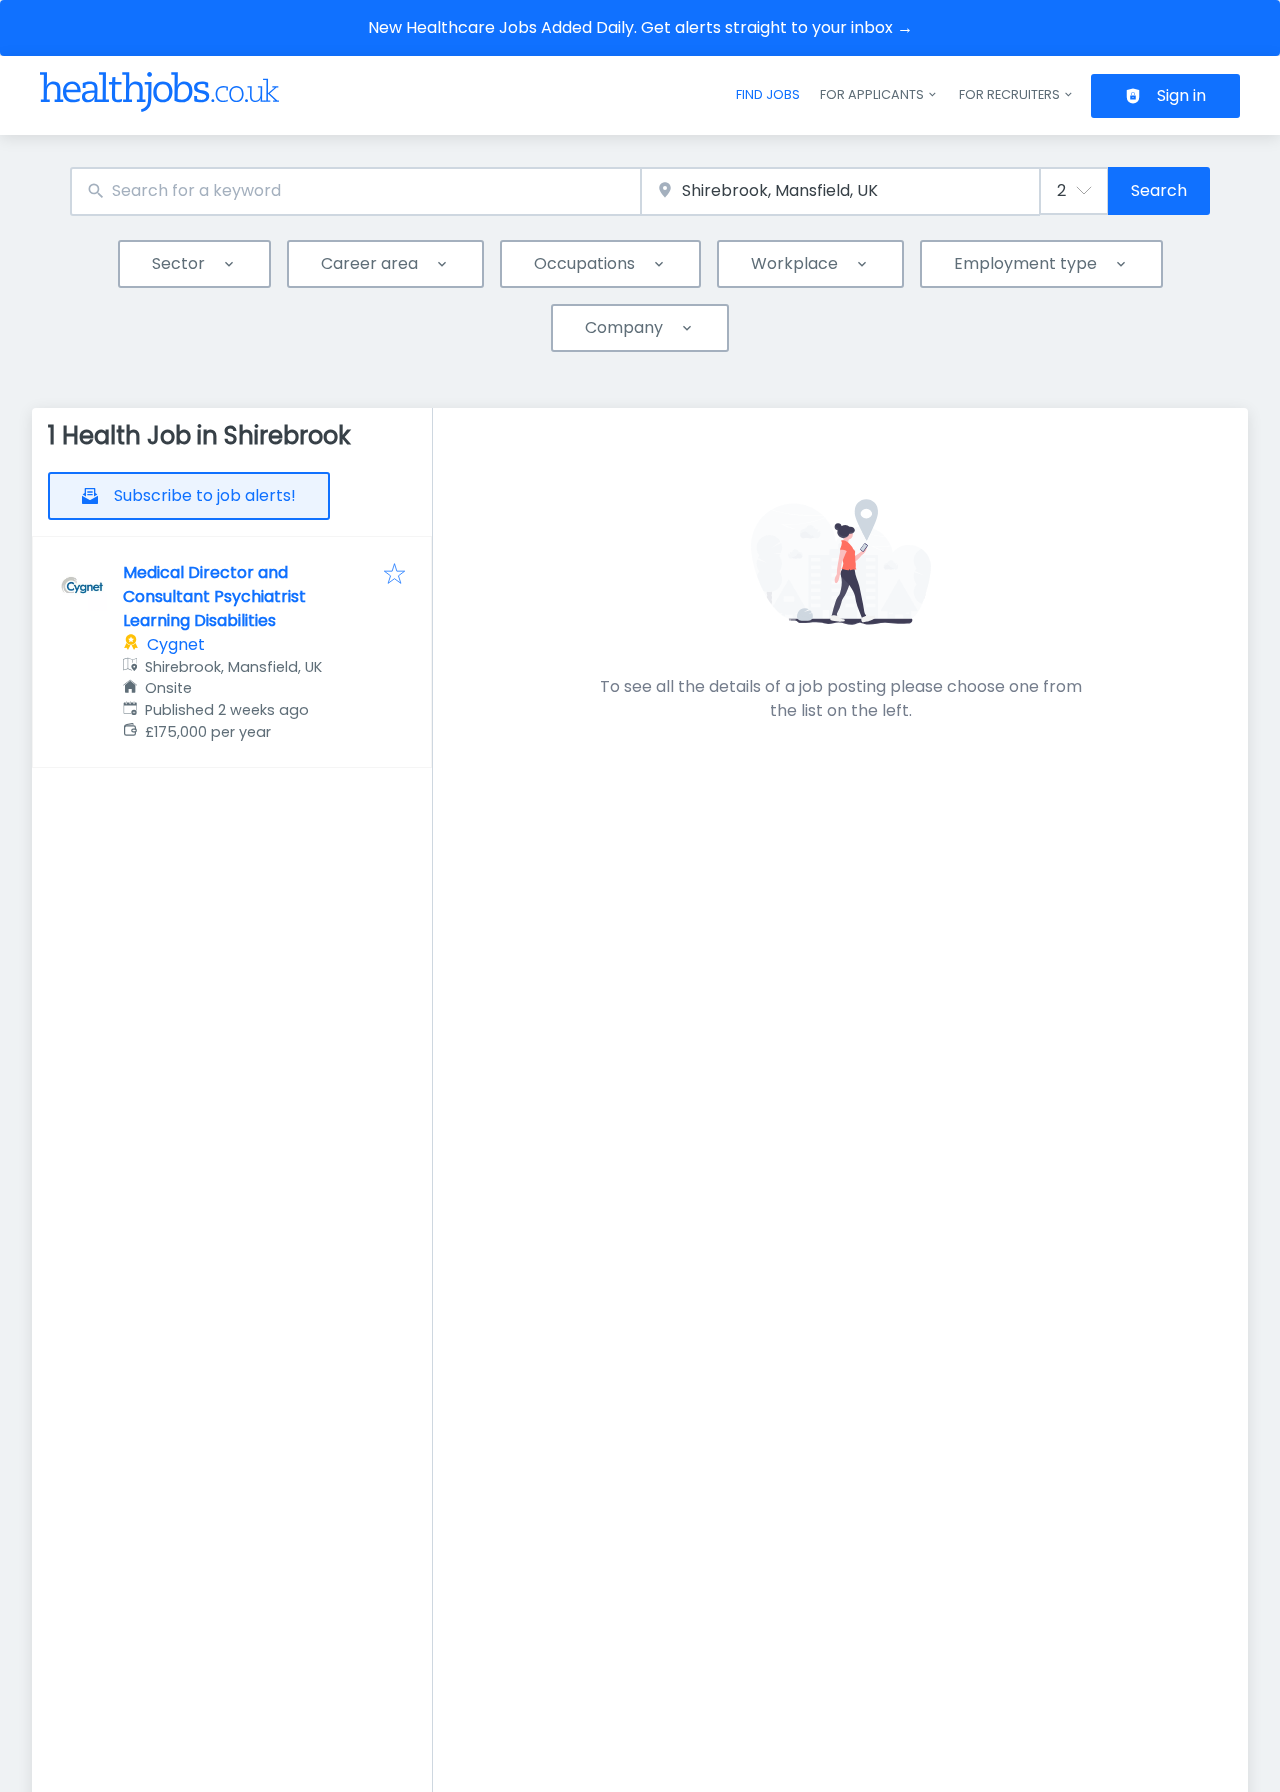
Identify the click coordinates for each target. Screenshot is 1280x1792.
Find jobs (768, 94)
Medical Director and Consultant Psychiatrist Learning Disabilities (214, 596)
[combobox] (355, 191)
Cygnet (176, 644)
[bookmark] (394, 575)
